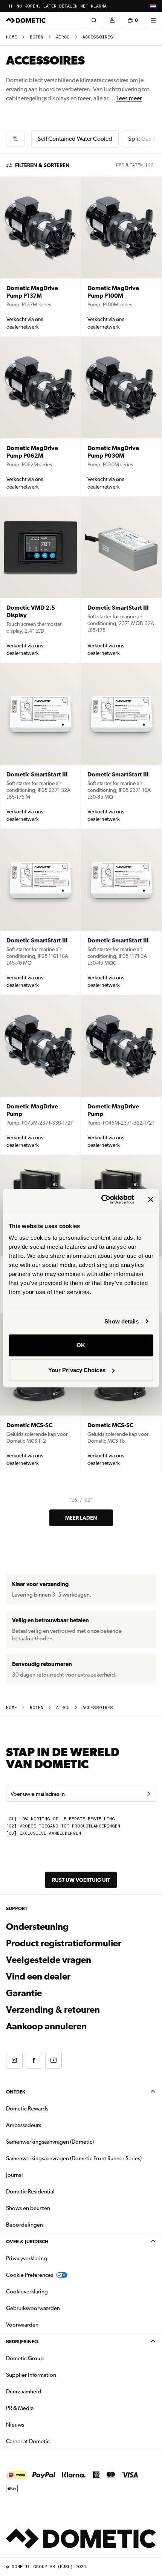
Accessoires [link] (98, 37)
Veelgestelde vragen (49, 1960)
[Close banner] (151, 1199)
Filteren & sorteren (42, 165)
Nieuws (39, 2425)
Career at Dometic (52, 2441)
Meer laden (81, 1518)
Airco (63, 37)
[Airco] (15, 139)
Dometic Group (49, 2358)
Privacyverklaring (27, 2258)
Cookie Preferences (30, 2275)
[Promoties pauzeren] (11, 6)
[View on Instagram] (14, 2060)
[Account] (112, 20)
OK (81, 1345)
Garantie (24, 1993)
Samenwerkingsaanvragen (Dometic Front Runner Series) (74, 2158)
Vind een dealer (38, 1977)
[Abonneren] (148, 1794)
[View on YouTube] (53, 2060)
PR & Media (44, 2408)
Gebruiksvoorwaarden (33, 2308)
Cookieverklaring (27, 2292)
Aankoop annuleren (46, 2026)
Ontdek (16, 2092)
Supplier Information (31, 2375)
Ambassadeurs (24, 2125)
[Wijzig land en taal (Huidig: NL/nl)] (153, 6)
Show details (121, 1321)
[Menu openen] (153, 20)
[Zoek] (94, 20)
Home (11, 37)
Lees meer (129, 98)
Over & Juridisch (27, 2242)
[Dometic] (26, 20)
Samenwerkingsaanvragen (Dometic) (50, 2142)
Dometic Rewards (27, 2109)
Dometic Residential (54, 2191)
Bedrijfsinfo (22, 2342)
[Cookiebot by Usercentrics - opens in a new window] (102, 1199)
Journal (15, 2175)
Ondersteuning (37, 1927)
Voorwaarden (22, 2325)
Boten (37, 37)
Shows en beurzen (28, 2208)
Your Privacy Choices (77, 1370)
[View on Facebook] (34, 2060)
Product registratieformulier (64, 1943)
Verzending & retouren (53, 2010)
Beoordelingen (24, 2225)
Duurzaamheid (24, 2392)
